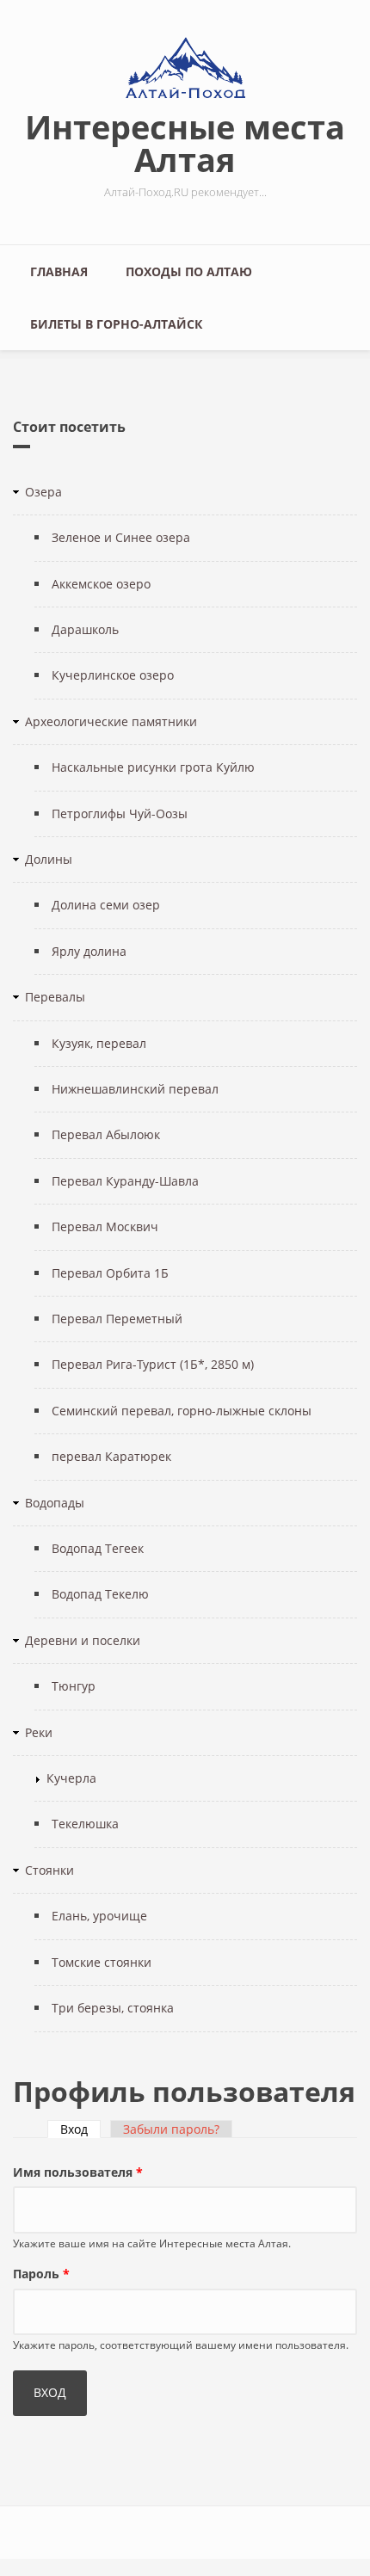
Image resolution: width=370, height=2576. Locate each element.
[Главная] (185, 68)
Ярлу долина (89, 951)
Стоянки (49, 1870)
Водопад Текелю (100, 1594)
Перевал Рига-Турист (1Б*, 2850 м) (153, 1364)
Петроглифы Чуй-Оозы (120, 813)
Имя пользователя (78, 2172)
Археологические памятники (111, 721)
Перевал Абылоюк (106, 1134)
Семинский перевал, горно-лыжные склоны (182, 1411)
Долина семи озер (106, 905)
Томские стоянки (102, 1962)
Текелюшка (85, 1824)
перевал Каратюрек (111, 1456)
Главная (59, 271)
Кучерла (71, 1778)
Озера (43, 492)
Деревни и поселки (83, 1640)
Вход (80, 2129)
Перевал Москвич (105, 1226)
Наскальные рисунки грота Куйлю (153, 767)
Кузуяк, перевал (99, 1043)
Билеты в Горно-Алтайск (116, 324)
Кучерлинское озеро (113, 675)
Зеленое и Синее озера (121, 537)
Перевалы (55, 997)
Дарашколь (85, 629)
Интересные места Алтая (185, 143)
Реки (39, 1732)
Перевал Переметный (117, 1319)
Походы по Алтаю (189, 271)
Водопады (55, 1503)
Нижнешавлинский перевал (135, 1089)
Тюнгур (74, 1686)
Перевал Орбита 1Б (110, 1273)
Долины (49, 859)
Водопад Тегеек (98, 1548)
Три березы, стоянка (113, 2008)
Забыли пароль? (171, 2129)
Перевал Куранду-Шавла (125, 1181)
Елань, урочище (99, 1916)
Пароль (41, 2274)
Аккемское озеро (101, 584)
